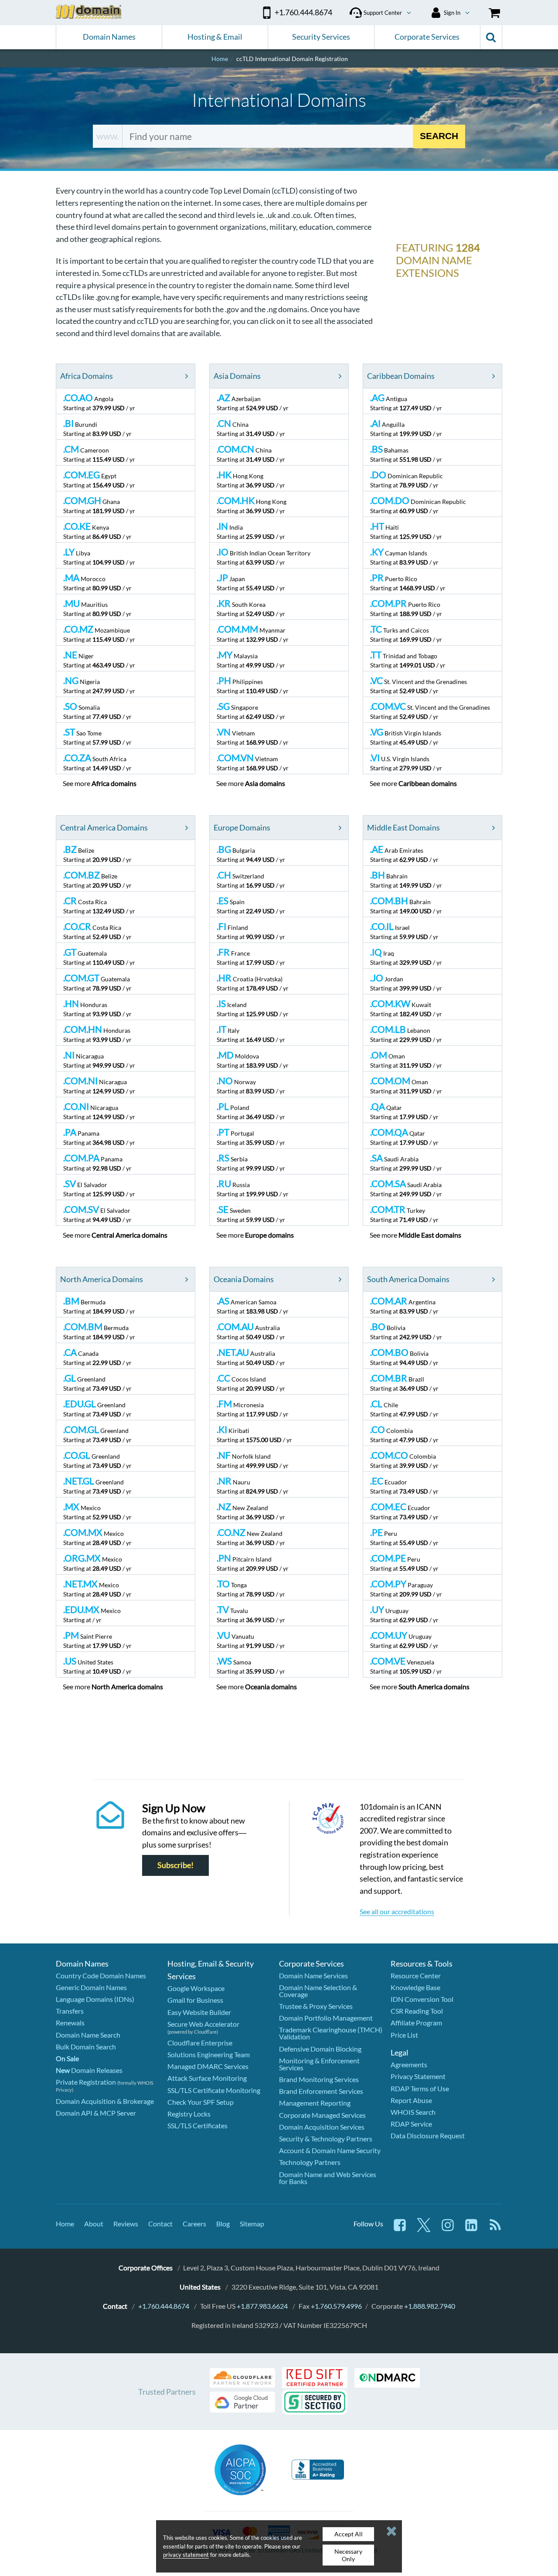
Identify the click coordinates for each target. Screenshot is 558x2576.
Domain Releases (89, 2070)
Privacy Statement (418, 2076)
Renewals (70, 2023)
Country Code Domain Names (101, 1975)
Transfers (70, 2011)
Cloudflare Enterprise (200, 2043)
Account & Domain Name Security (330, 2150)
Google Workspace (196, 1988)
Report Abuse (411, 2100)
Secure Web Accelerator (203, 2024)
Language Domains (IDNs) (95, 1999)
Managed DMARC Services (208, 2066)
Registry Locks (189, 2114)
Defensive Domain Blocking (320, 2049)
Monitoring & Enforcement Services (319, 2064)
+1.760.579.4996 (336, 2306)
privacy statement (186, 2555)
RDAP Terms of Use (420, 2088)
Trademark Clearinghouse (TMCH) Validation (331, 2033)
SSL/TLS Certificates (197, 2125)
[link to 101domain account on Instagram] (448, 2229)
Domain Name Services (313, 1975)
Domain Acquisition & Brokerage (105, 2101)
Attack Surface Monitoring (207, 2078)
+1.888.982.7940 (430, 2306)
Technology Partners (310, 2162)
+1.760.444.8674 (164, 2306)
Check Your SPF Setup (201, 2102)
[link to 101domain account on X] (424, 2229)
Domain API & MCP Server (96, 2113)
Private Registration (86, 2082)
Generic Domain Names (91, 1987)
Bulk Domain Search (86, 2047)
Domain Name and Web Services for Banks (328, 2178)
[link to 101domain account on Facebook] (400, 2229)
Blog (223, 2224)
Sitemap (252, 2224)
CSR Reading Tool (417, 2011)
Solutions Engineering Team (209, 2054)
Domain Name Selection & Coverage (318, 1991)
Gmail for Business (195, 2000)
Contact (160, 2224)
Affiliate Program (416, 2023)
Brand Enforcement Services (321, 2091)
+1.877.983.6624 (262, 2306)
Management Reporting (315, 2103)
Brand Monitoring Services (319, 2079)
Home (65, 2224)
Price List (404, 2035)
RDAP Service (411, 2124)
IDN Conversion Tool (422, 1999)
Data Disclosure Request (428, 2135)
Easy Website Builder (199, 2012)
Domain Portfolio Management (326, 2018)
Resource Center (416, 1975)
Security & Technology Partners (326, 2139)
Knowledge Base (415, 1987)
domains (114, 783)
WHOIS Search (413, 2112)
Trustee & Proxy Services (316, 2006)
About (94, 2224)
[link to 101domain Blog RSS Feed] (495, 2229)
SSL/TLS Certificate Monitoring (214, 2090)
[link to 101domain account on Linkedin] (471, 2229)
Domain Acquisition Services (322, 2127)
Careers (194, 2224)
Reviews (126, 2224)
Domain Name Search (88, 2035)
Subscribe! (175, 1865)
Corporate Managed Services (322, 2115)
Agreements (409, 2064)
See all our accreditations (397, 1911)
